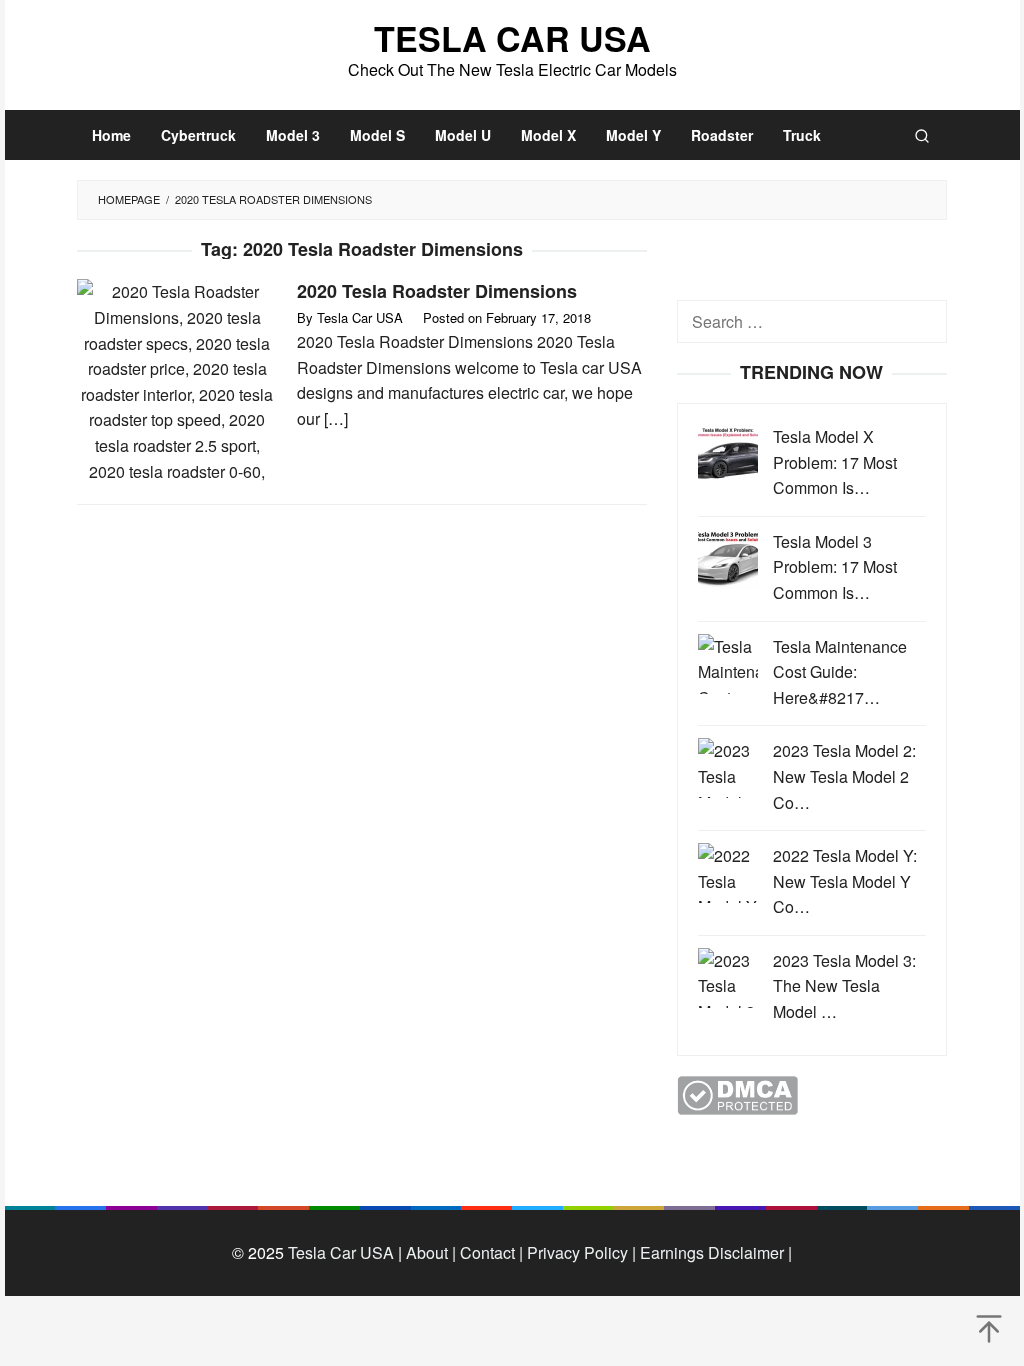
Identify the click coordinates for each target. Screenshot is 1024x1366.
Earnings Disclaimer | (714, 1252)
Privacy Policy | (579, 1252)
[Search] (922, 135)
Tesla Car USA (512, 38)
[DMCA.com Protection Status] (737, 1092)
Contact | (489, 1252)
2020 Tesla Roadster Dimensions (437, 291)
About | (431, 1252)
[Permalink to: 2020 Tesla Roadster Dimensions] (177, 379)
